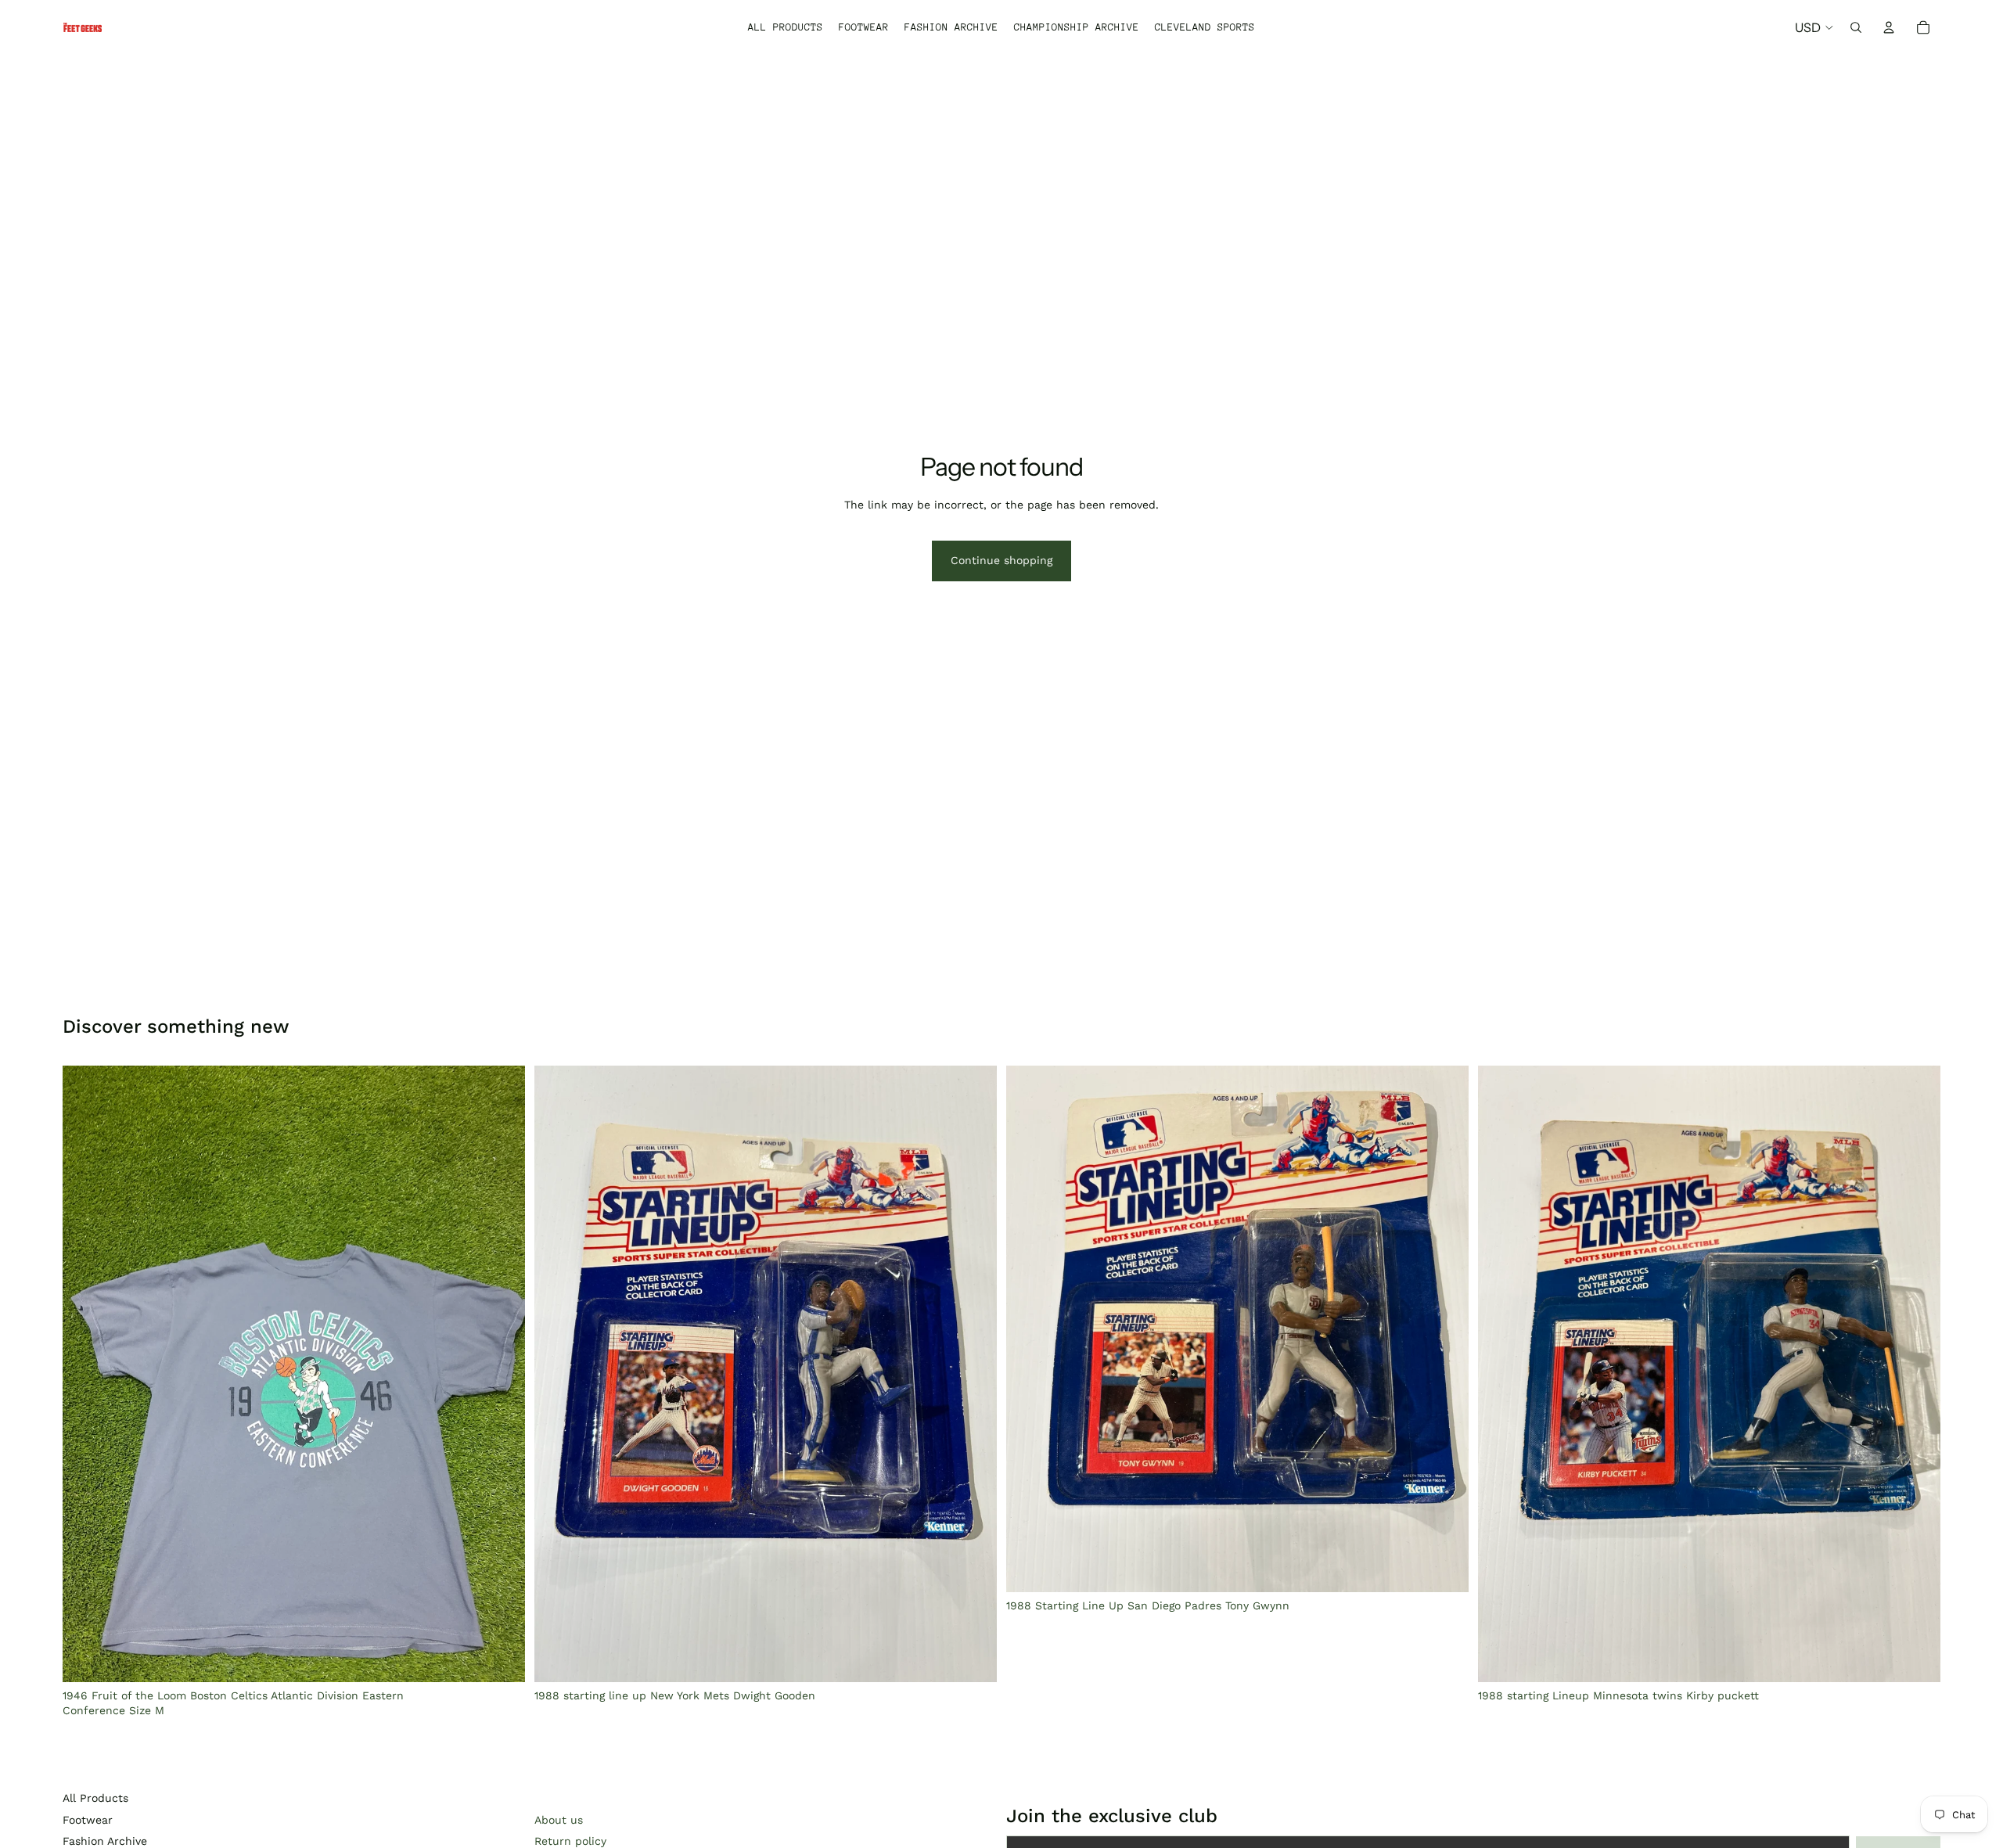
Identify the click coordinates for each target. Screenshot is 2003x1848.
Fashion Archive (105, 1841)
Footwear (88, 1820)
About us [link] (559, 1820)
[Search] (1856, 27)
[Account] (1889, 27)
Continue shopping (1001, 560)
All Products (95, 1798)
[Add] (501, 1658)
